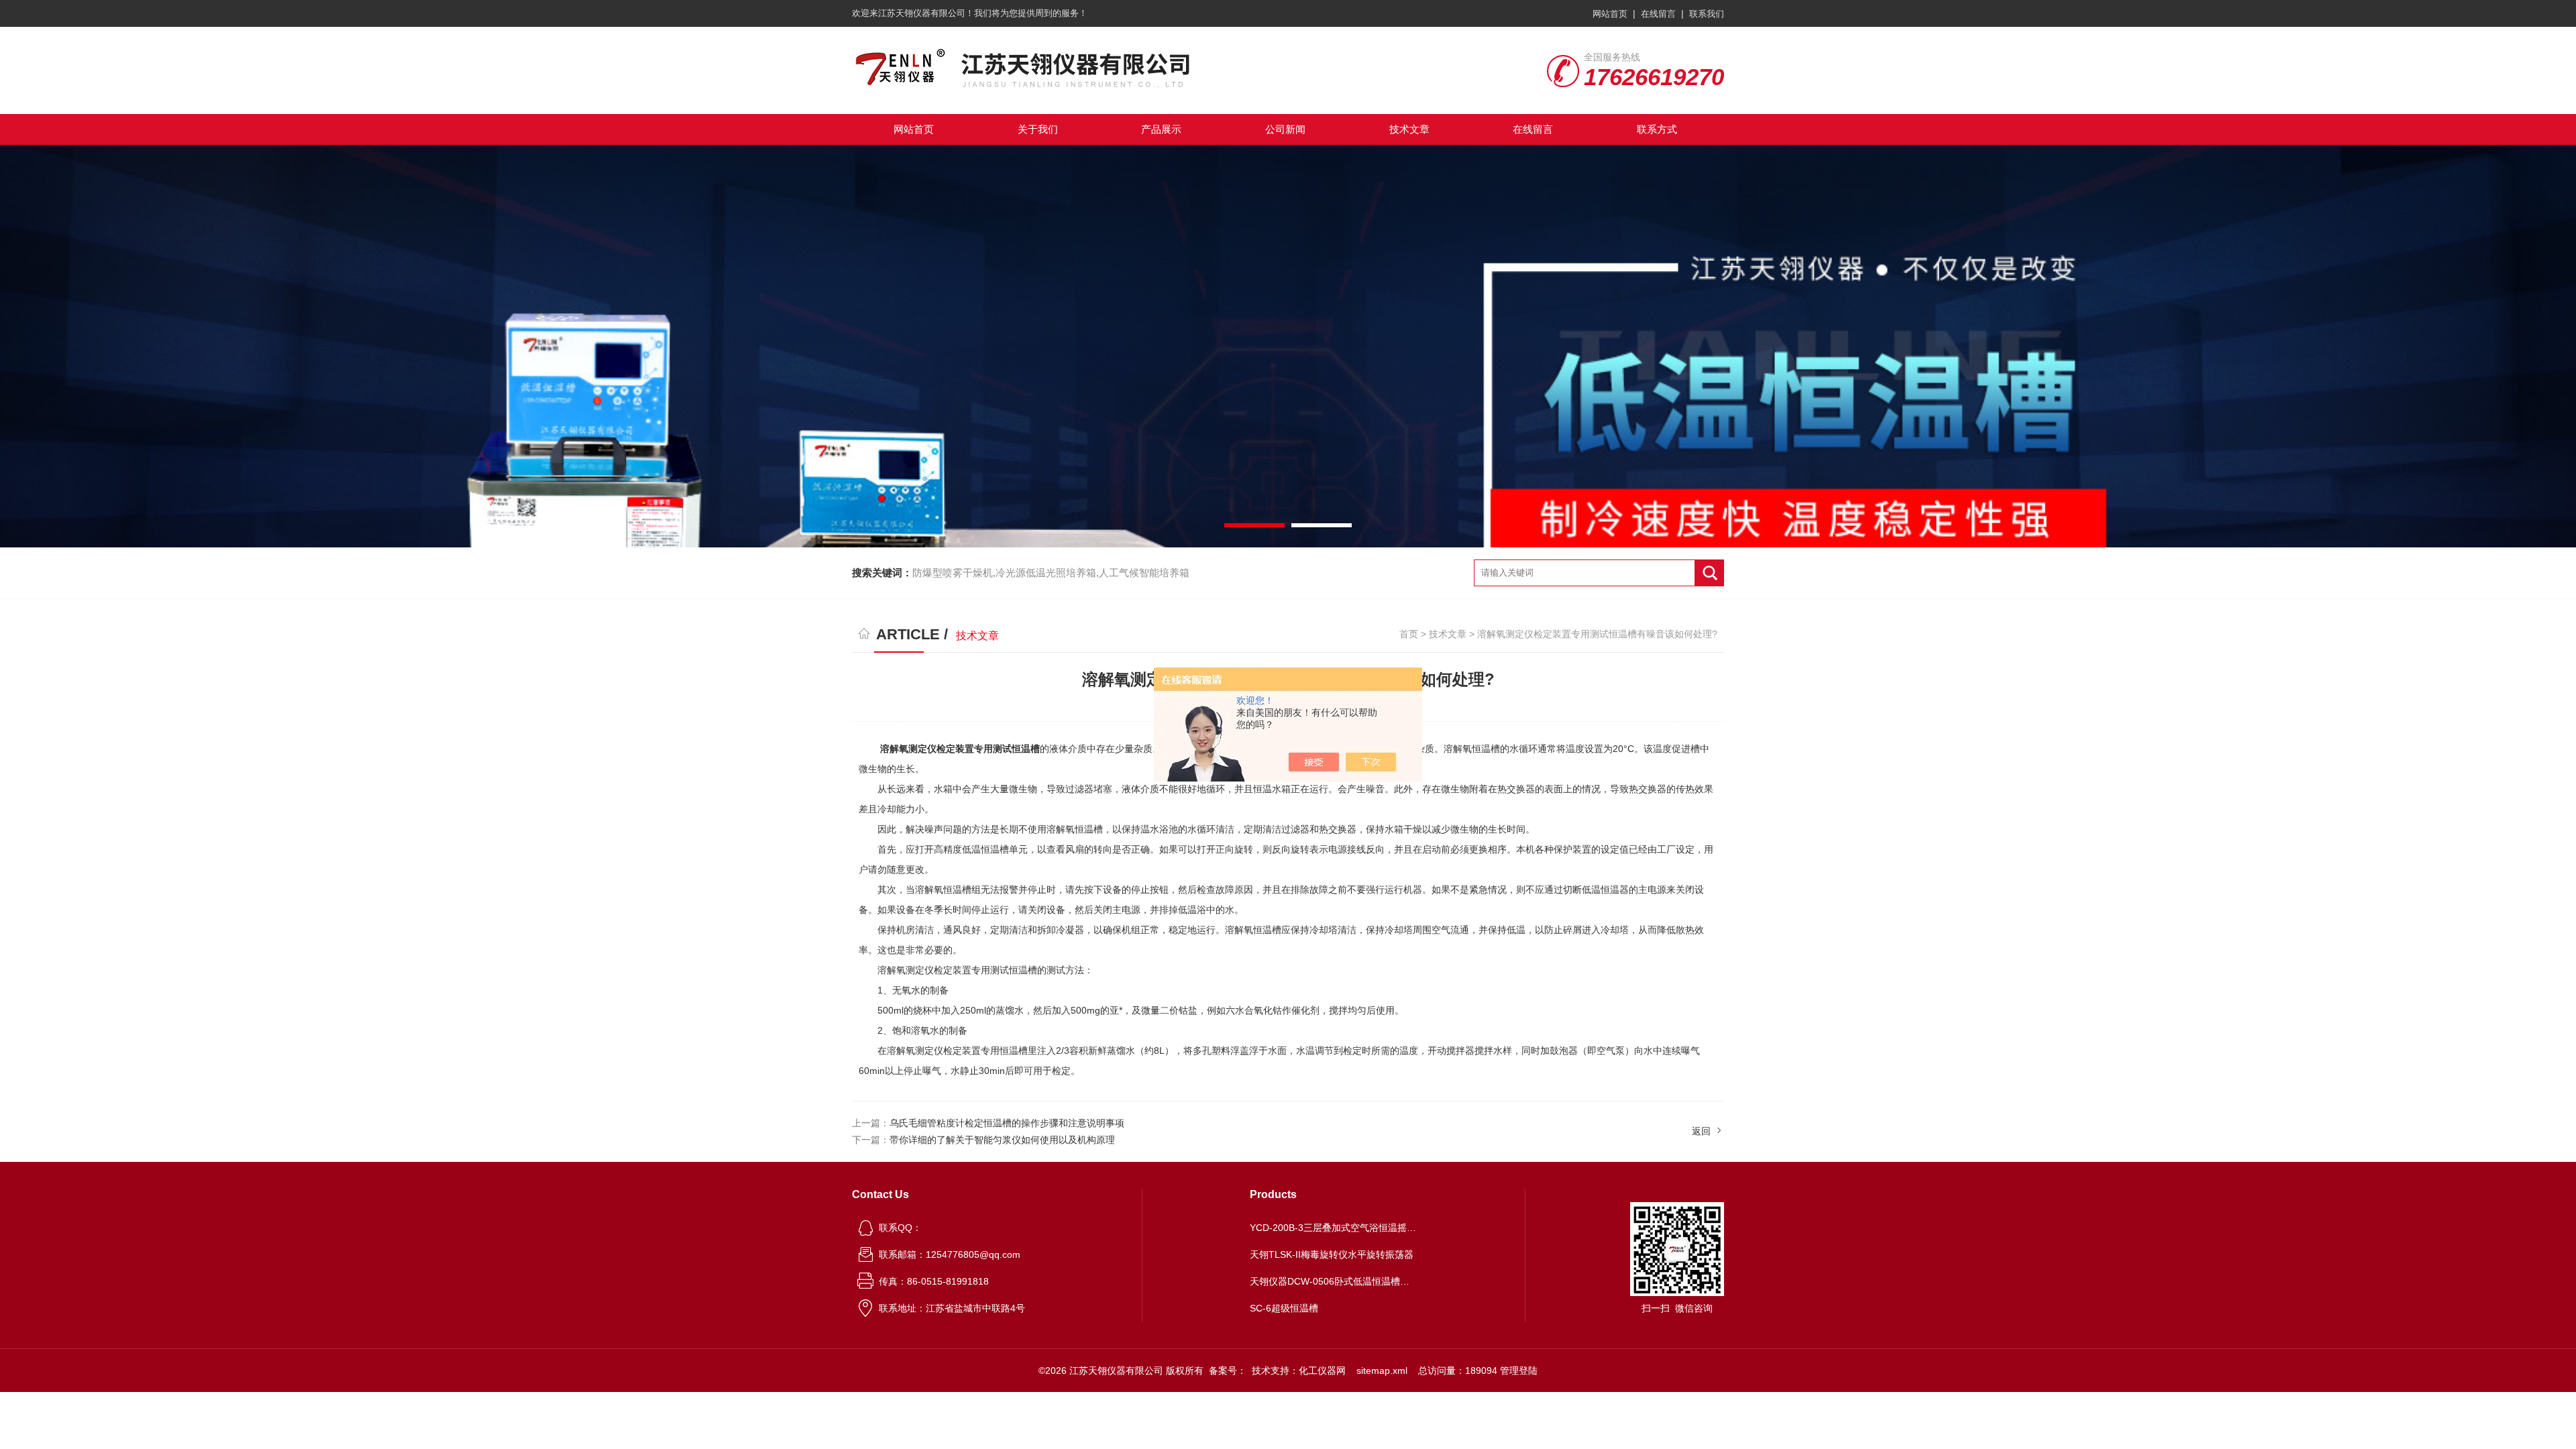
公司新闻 (1285, 129)
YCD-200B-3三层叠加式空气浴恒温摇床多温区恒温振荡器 (1334, 1228)
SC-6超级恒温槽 (1284, 1308)
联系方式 (1657, 129)
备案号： (1228, 1371)
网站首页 (1610, 14)
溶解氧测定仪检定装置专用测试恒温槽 (960, 749)
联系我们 (1707, 14)
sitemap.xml (1382, 1371)
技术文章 (1409, 129)
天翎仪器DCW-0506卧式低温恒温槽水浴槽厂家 (1334, 1281)
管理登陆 (1519, 1371)
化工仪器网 (1322, 1371)
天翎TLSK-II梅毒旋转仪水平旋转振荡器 (1332, 1254)
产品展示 (1161, 129)
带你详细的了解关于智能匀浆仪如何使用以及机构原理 (1002, 1140)
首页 (1409, 634)
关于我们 (1038, 129)
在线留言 (1658, 14)
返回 (1701, 1131)
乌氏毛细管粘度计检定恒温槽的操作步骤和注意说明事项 (1007, 1123)
